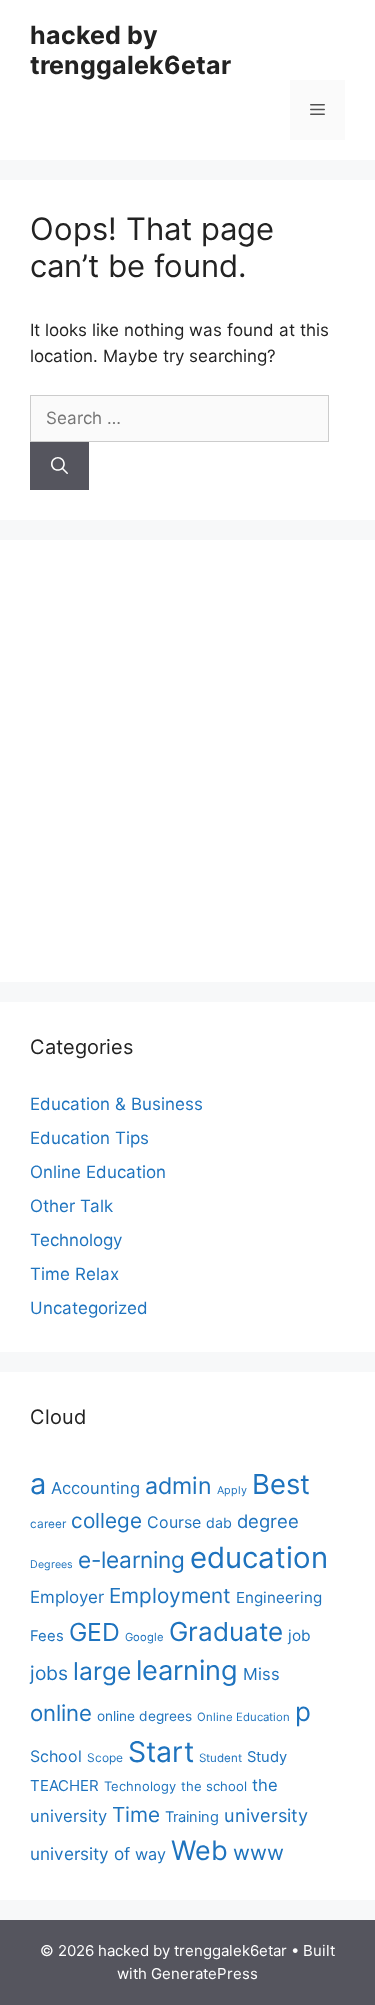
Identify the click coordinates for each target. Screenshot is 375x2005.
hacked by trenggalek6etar (130, 50)
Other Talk (71, 1206)
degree (268, 1521)
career (48, 1524)
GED (94, 1632)
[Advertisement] (187, 757)
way (150, 1854)
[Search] (59, 466)
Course (174, 1522)
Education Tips (89, 1138)
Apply (232, 1490)
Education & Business (116, 1104)
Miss (261, 1674)
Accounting (95, 1488)
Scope (105, 1757)
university (266, 1815)
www (258, 1852)
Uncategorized (89, 1308)
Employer (67, 1597)
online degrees (144, 1716)
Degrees (51, 1564)
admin (178, 1485)
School (56, 1756)
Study (267, 1757)
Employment (170, 1595)
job (299, 1635)
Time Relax (74, 1274)
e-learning (131, 1559)
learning (187, 1670)
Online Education (98, 1172)
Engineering (279, 1597)
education (259, 1557)
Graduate (226, 1631)
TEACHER (64, 1785)
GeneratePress (204, 1973)
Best (281, 1484)
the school (214, 1786)
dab (219, 1522)
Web (199, 1850)
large (102, 1671)
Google (144, 1637)
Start (161, 1752)
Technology (76, 1240)
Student (220, 1758)
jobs (49, 1673)
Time (136, 1814)
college (106, 1520)
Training (192, 1817)
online (61, 1712)
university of (80, 1853)
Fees (47, 1636)
